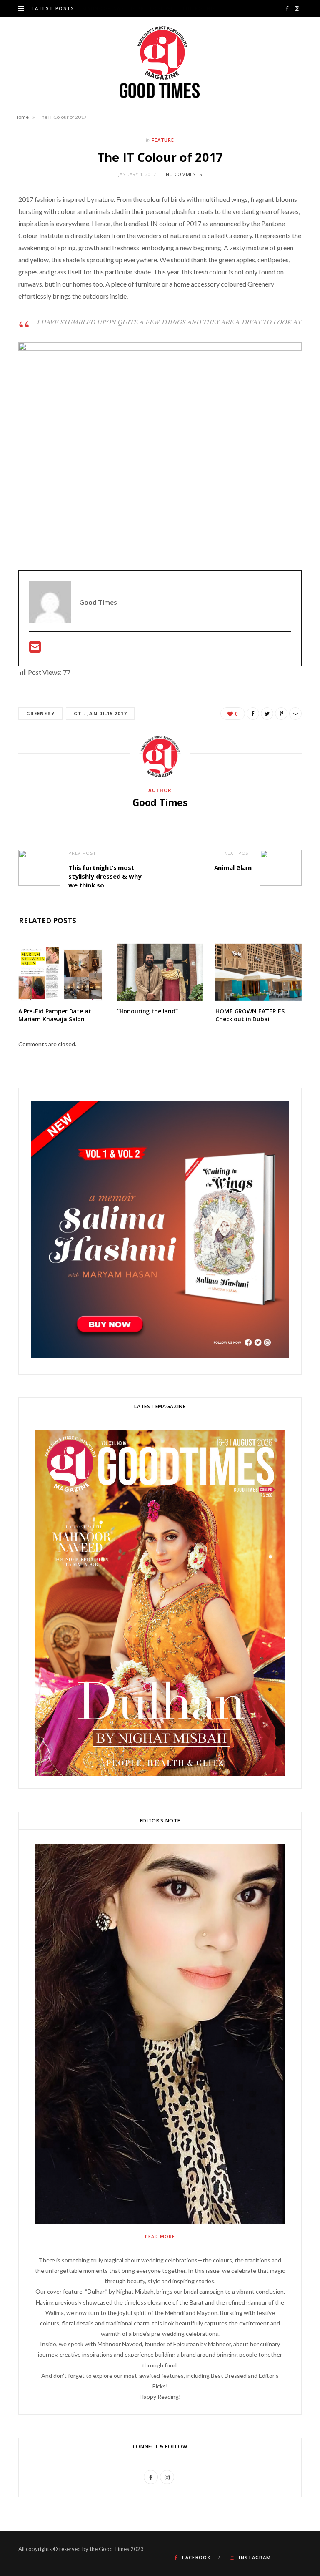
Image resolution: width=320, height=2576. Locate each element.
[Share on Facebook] (253, 714)
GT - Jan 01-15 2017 (100, 713)
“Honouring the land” (147, 1011)
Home (22, 117)
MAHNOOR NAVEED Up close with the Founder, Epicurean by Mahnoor (154, 8)
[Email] (295, 714)
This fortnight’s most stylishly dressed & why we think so (105, 876)
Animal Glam (233, 867)
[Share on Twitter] (267, 714)
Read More (160, 2236)
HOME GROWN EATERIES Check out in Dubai (250, 1015)
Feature (163, 140)
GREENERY (40, 713)
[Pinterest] (281, 714)
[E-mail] (35, 649)
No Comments (184, 174)
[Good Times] (160, 61)
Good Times (160, 802)
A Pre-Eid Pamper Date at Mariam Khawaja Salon (55, 1015)
